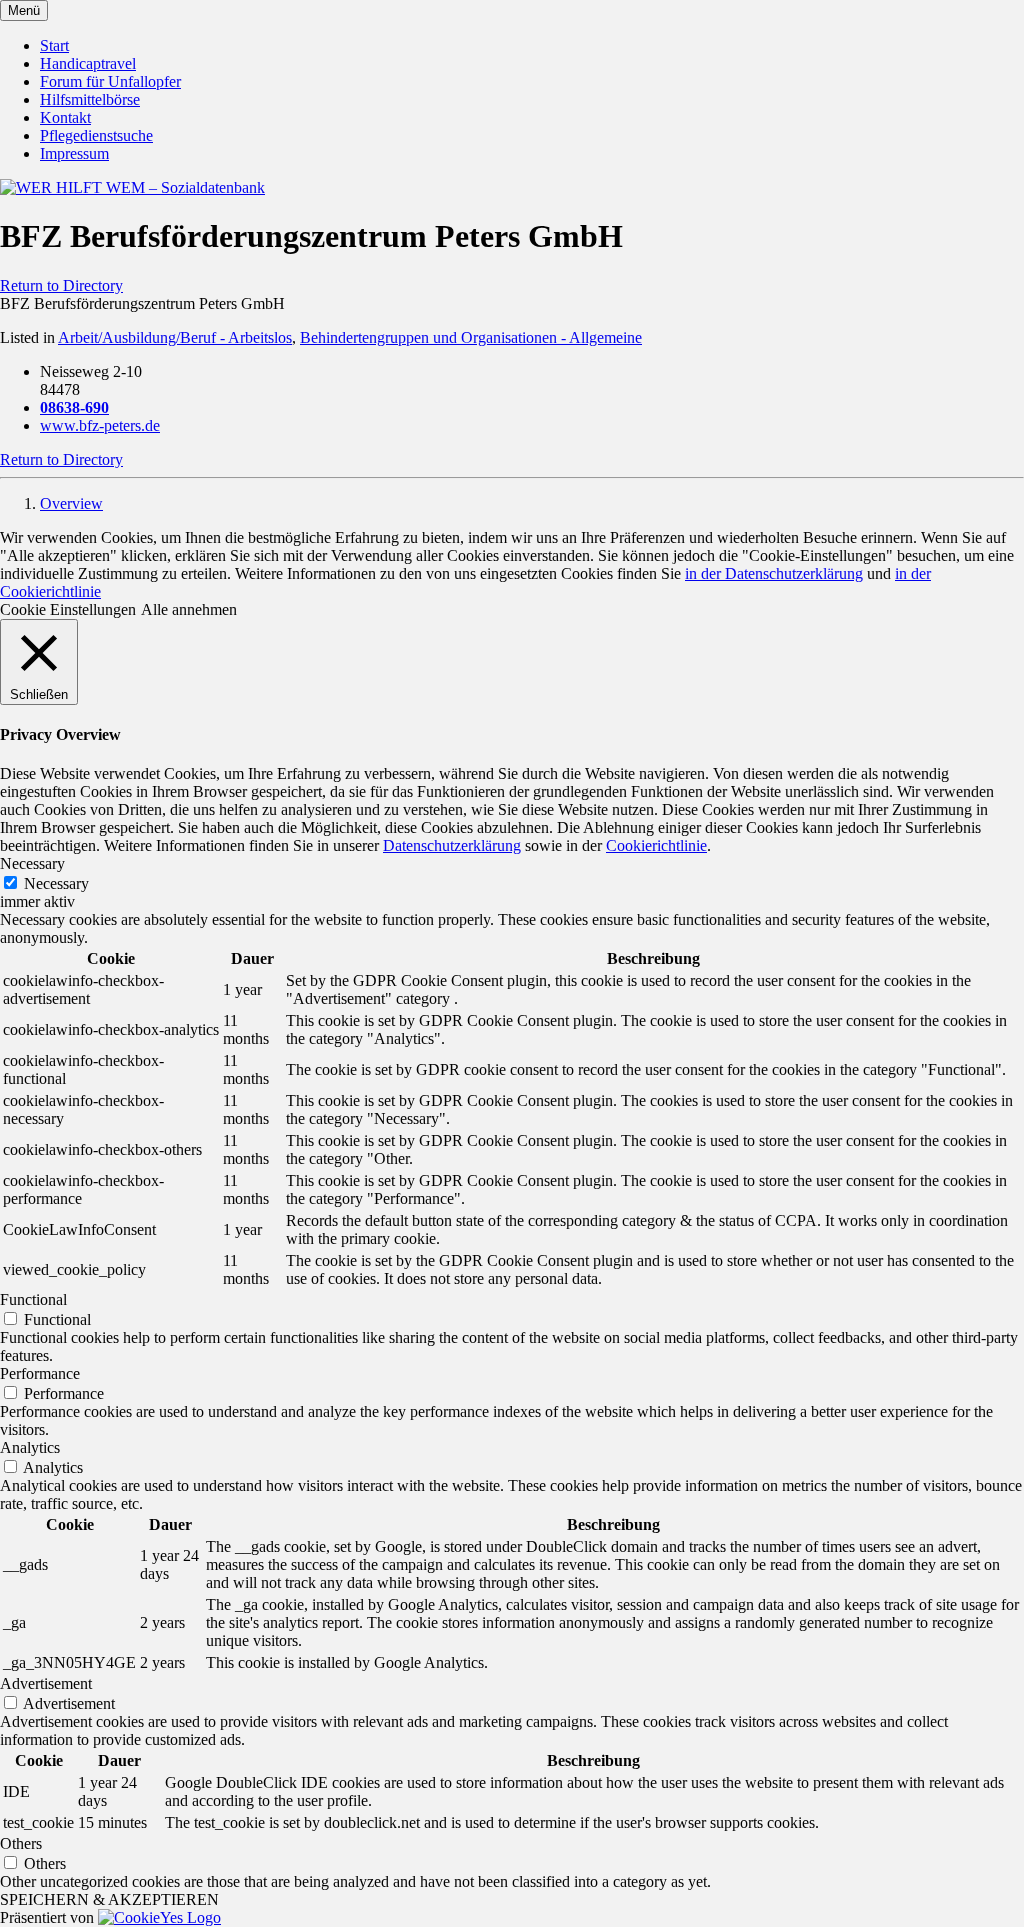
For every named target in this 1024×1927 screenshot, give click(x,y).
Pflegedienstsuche (96, 135)
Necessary (56, 883)
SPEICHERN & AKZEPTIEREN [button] (109, 1899)
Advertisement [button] (46, 1683)
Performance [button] (40, 1373)
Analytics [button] (30, 1447)
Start (54, 45)
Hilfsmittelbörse (90, 99)
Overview (71, 503)
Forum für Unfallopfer (110, 81)
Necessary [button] (32, 863)
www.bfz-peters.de (100, 425)
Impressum (74, 153)
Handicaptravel (88, 63)
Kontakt (65, 117)
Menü (24, 10)
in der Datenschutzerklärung (774, 573)
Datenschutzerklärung (452, 845)
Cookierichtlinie (656, 845)
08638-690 (74, 407)
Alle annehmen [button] (189, 609)
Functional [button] (33, 1299)
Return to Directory (61, 285)
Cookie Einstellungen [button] (68, 609)
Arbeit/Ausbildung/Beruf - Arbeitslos (175, 337)
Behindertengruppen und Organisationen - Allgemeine (471, 337)
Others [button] (21, 1843)
